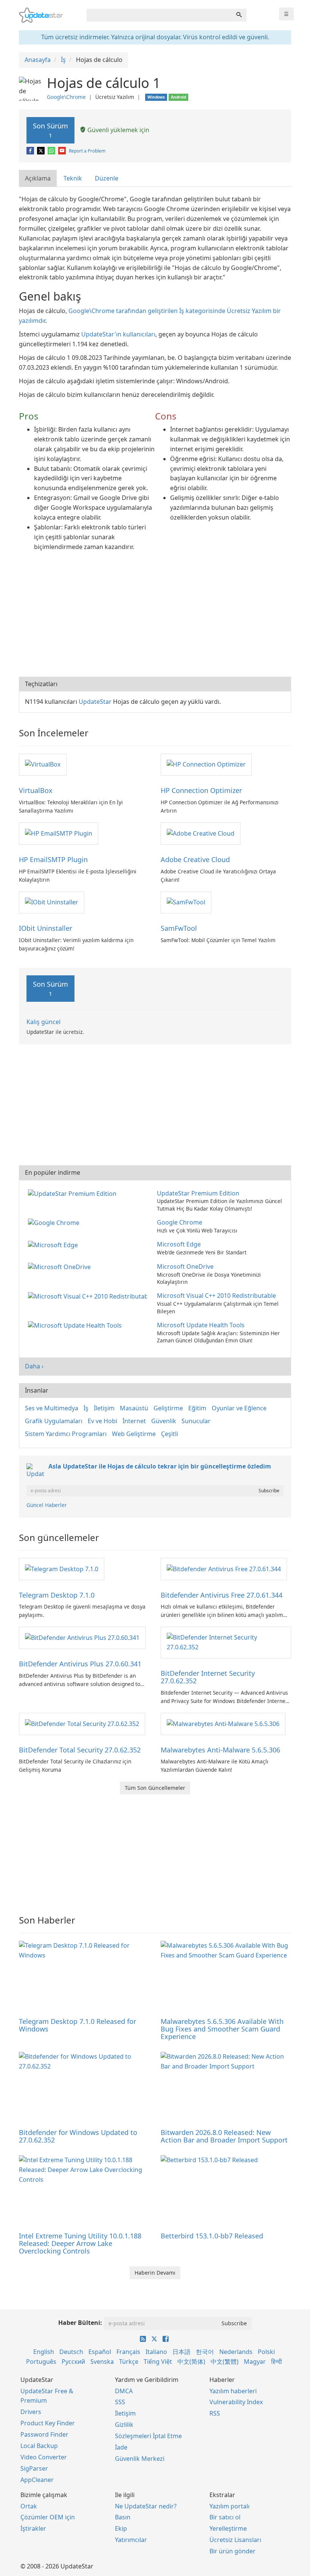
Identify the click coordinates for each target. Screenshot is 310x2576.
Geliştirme (168, 1408)
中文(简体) (191, 2362)
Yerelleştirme (228, 2528)
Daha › (34, 1366)
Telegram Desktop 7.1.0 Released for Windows (77, 2025)
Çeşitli (170, 1434)
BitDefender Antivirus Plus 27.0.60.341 (80, 1664)
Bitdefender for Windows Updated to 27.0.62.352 (78, 2136)
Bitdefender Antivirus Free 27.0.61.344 (222, 1595)
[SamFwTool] (186, 902)
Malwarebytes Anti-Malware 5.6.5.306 (220, 1750)
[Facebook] (31, 151)
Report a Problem (87, 151)
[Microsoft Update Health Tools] (76, 1325)
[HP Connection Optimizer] (206, 764)
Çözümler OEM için (48, 2517)
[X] (41, 151)
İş (86, 1408)
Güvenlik (164, 1421)
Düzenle (107, 178)
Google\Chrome (66, 97)
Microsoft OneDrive (185, 1266)
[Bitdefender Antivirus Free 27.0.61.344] (224, 1569)
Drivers (31, 2412)
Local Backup (39, 2446)
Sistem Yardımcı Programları (66, 1434)
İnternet (134, 1421)
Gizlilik (124, 2425)
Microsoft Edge (179, 1244)
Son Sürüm (50, 130)
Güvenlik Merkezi (140, 2459)
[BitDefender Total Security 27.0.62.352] (82, 1723)
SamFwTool (179, 928)
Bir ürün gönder (232, 2551)
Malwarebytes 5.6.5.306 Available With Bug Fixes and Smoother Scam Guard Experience (222, 2029)
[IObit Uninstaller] (52, 902)
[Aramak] (239, 15)
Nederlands (236, 2352)
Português (41, 2362)
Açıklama (38, 178)
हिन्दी (277, 2362)
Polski (266, 2352)
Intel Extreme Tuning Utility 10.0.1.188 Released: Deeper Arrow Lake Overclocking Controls (80, 2243)
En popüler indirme (53, 1172)
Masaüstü (134, 1408)
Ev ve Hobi (102, 1421)
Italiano (156, 2352)
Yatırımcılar (131, 2540)
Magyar (255, 2362)
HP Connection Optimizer (201, 790)
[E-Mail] (63, 151)
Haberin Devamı (155, 2273)
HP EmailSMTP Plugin (53, 859)
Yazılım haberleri (233, 2391)
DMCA (124, 2391)
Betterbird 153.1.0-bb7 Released (212, 2236)
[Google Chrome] (55, 1222)
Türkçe (129, 2362)
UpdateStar (95, 702)
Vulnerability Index (236, 2402)
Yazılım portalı (229, 2506)
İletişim (104, 1408)
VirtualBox (36, 790)
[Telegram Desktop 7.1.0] (62, 1569)
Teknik (73, 178)
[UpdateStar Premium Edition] (74, 1193)
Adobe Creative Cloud (195, 859)
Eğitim (197, 1408)
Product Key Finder (48, 2423)
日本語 (181, 2352)
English (44, 2352)
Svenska (102, 2362)
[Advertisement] (155, 616)
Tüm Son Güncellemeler (155, 1788)
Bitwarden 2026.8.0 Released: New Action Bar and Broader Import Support (224, 2136)
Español (100, 2352)
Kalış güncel (43, 1022)
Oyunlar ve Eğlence (239, 1408)
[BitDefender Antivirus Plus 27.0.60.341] (82, 1637)
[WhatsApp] (52, 151)
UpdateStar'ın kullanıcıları (118, 334)
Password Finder (44, 2434)
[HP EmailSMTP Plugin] (59, 833)
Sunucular (196, 1421)
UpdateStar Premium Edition (198, 1193)
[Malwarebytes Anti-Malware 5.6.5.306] (223, 1723)
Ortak (29, 2506)
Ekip (121, 2528)
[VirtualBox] (43, 764)
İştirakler (33, 2528)
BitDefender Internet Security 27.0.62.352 (208, 1677)
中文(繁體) (225, 2362)
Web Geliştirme (134, 1434)
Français (128, 2352)
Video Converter (44, 2457)
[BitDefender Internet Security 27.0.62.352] (226, 1642)
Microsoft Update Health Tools (201, 1325)
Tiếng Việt (158, 2362)
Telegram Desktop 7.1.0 (57, 1595)
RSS (215, 2413)
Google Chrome (180, 1222)
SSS (120, 2402)
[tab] (38, 178)
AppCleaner (37, 2480)
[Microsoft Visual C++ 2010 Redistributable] (89, 1296)
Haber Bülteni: (80, 2323)
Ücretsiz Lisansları (235, 2540)
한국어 (205, 2352)
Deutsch (71, 2352)
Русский (73, 2362)
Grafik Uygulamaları (54, 1421)
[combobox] (159, 15)
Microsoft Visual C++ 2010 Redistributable (216, 1296)
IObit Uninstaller (46, 928)
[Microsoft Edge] (54, 1244)
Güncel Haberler (47, 1505)
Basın (123, 2517)
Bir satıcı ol (225, 2517)
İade (121, 2447)
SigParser (34, 2468)
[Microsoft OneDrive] (61, 1266)
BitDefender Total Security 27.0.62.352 (80, 1750)
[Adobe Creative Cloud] (201, 833)
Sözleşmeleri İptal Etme (148, 2436)
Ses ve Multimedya (52, 1408)
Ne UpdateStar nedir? (146, 2506)
